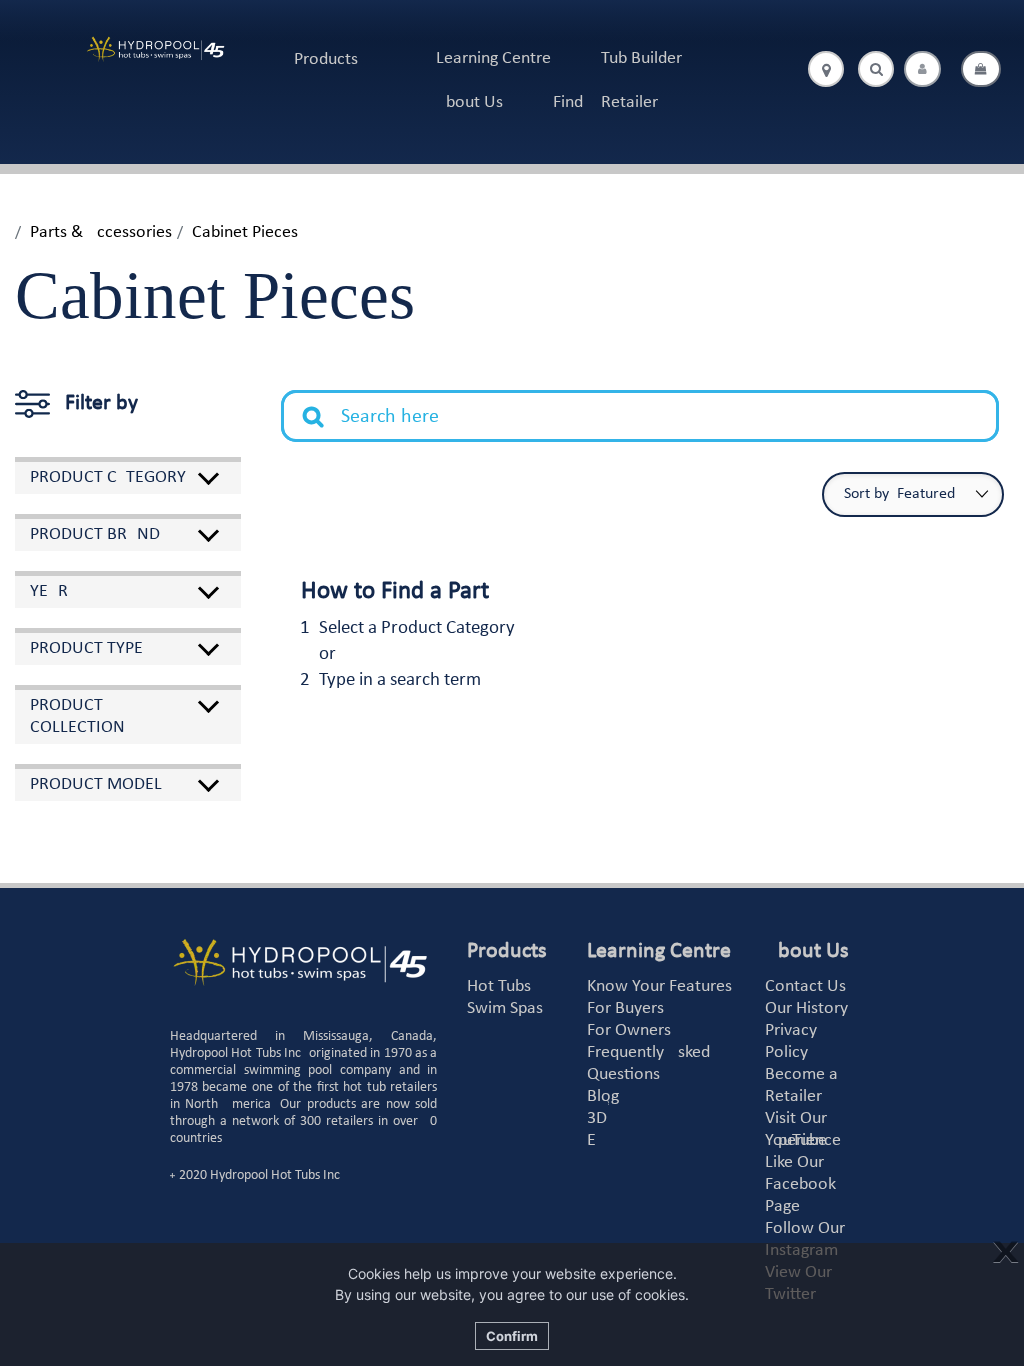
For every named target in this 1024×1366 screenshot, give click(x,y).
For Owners (629, 1030)
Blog (603, 1096)
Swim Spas (505, 1008)
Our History (806, 1008)
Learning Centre (493, 58)
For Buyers (625, 1008)
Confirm (512, 1336)
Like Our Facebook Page (800, 1184)
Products (326, 59)
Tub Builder (641, 58)
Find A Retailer (605, 102)
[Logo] (155, 49)
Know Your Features (659, 986)
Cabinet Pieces (245, 232)
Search (324, 401)
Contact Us (805, 986)
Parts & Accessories (101, 232)
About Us (469, 102)
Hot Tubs (499, 986)
